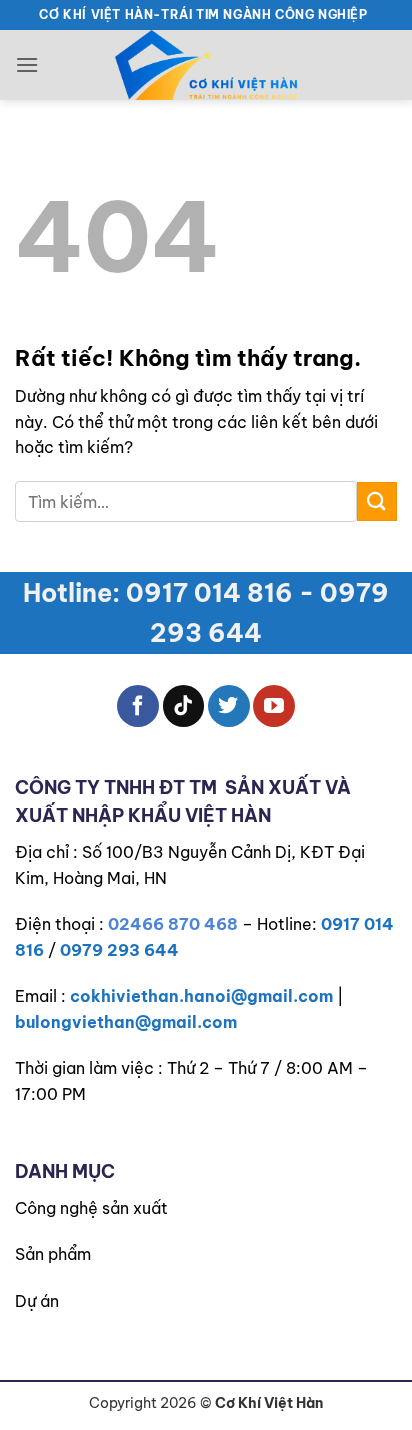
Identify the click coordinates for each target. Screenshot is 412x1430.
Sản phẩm (53, 1254)
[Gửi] (377, 501)
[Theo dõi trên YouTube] (274, 706)
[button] (27, 64)
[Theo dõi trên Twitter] (229, 706)
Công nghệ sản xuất (91, 1208)
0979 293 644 (119, 950)
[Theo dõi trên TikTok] (184, 706)
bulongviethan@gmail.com (126, 1022)
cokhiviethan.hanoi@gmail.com (201, 996)
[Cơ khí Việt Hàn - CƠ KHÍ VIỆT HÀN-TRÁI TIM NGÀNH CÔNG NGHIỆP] (206, 65)
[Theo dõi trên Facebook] (138, 706)
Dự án (37, 1301)
